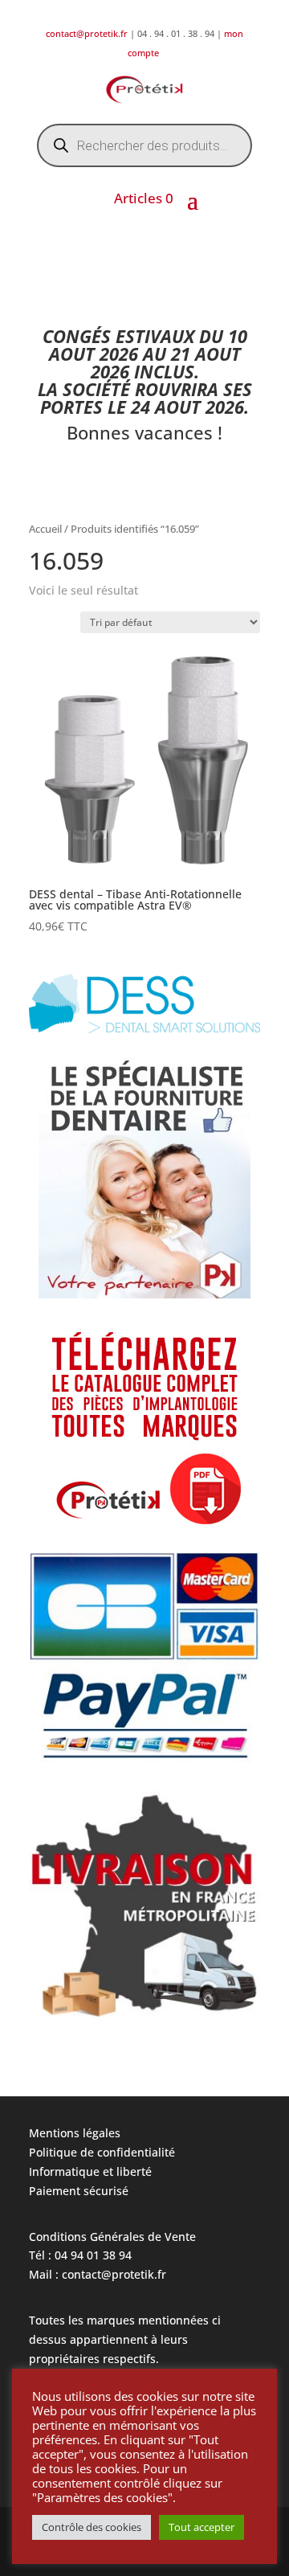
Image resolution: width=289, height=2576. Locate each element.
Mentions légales (75, 2133)
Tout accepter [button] (201, 2527)
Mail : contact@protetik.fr (98, 2274)
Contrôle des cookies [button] (92, 2527)
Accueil (45, 529)
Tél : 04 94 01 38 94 (80, 2255)
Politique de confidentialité (102, 2152)
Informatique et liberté (90, 2171)
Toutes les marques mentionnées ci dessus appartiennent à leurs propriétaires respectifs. (125, 2339)
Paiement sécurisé (79, 2191)
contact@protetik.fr (88, 33)
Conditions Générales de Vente (112, 2237)
